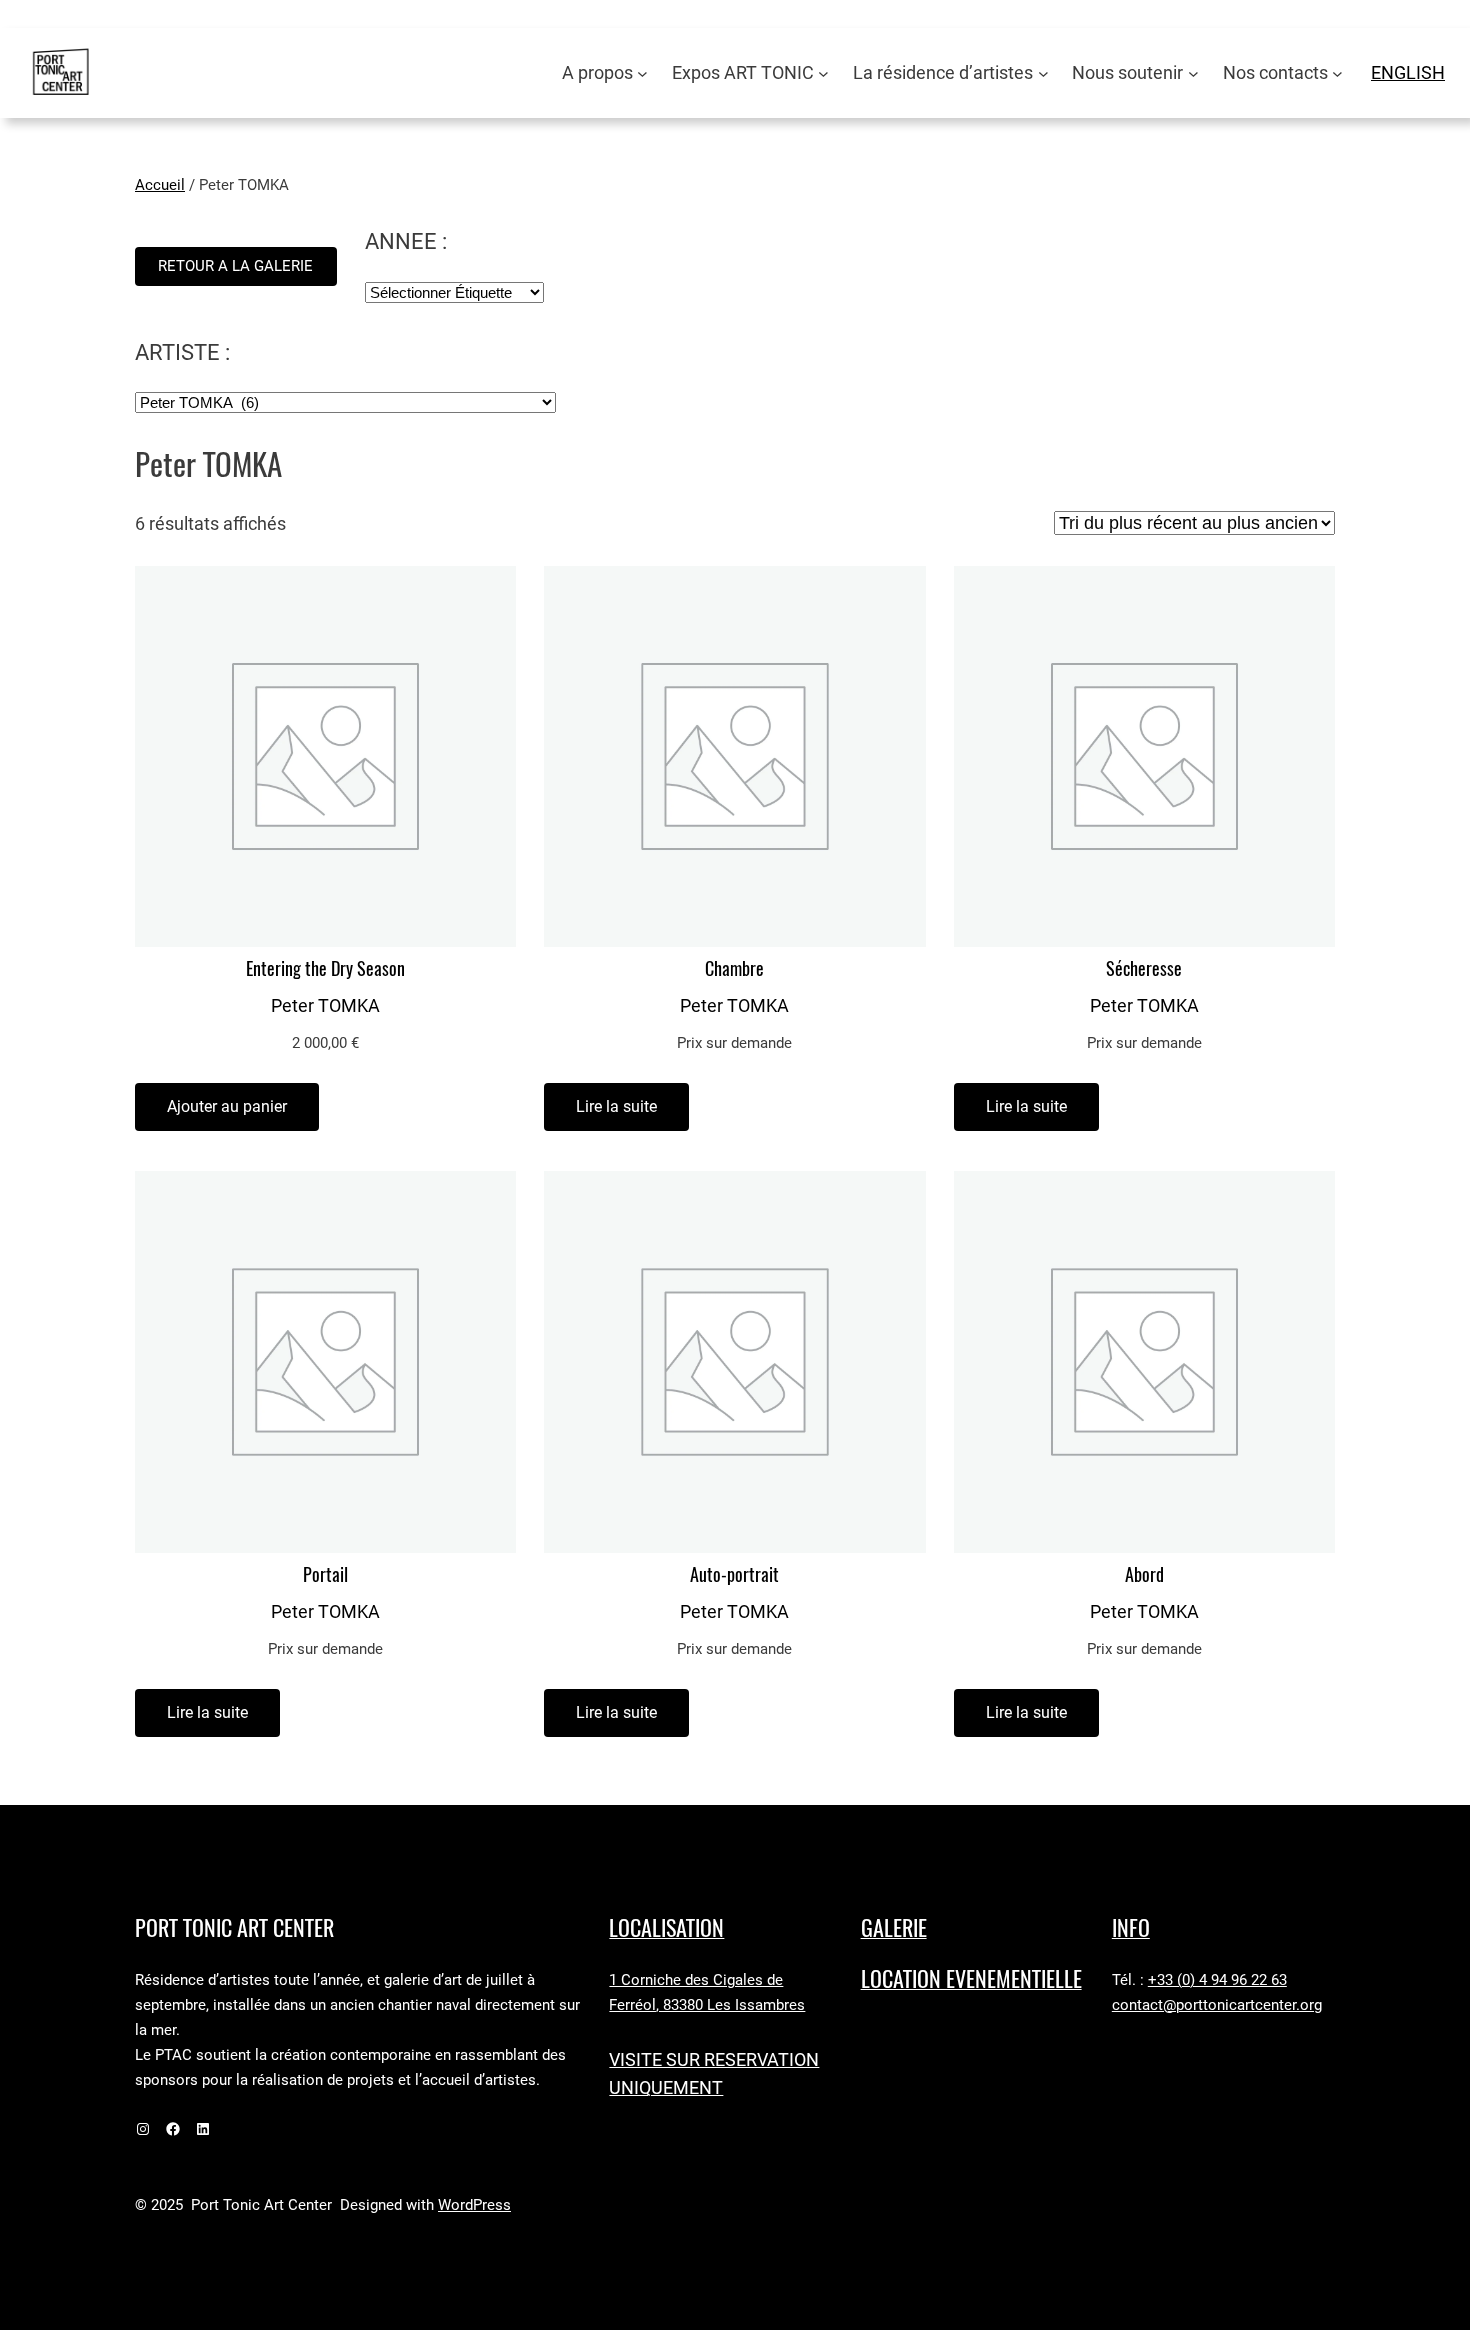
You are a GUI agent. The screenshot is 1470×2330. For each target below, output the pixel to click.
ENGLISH (1408, 72)
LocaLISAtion (666, 1928)
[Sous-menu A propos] (642, 73)
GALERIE (894, 1928)
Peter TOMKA (325, 1005)
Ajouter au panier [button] (227, 1106)
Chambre (734, 969)
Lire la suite (616, 1106)
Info (1131, 1928)
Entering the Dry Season (325, 969)
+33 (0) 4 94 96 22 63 (1217, 1980)
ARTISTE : (182, 352)
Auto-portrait (734, 1575)
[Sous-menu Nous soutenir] (1193, 73)
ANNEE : (406, 241)
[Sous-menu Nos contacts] (1337, 73)
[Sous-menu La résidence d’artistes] (1043, 73)
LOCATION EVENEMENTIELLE (971, 1979)
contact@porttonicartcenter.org (1217, 2005)
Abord (1144, 1575)
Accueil (160, 185)
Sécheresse (1144, 969)
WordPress (474, 2205)
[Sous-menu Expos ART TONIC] (823, 73)
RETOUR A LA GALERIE (235, 266)
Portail (325, 1575)
